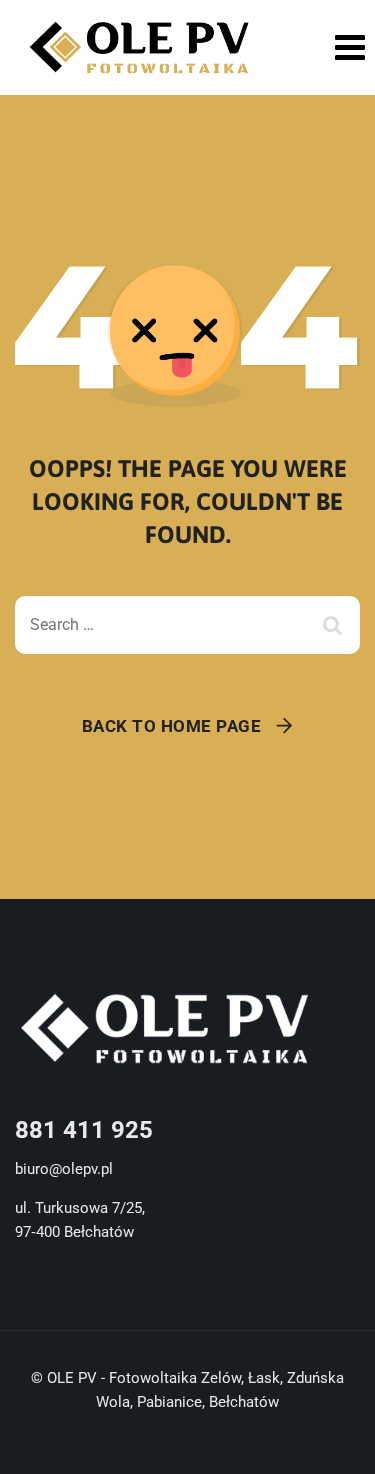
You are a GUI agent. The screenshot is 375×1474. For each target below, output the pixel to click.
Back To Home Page (172, 726)
